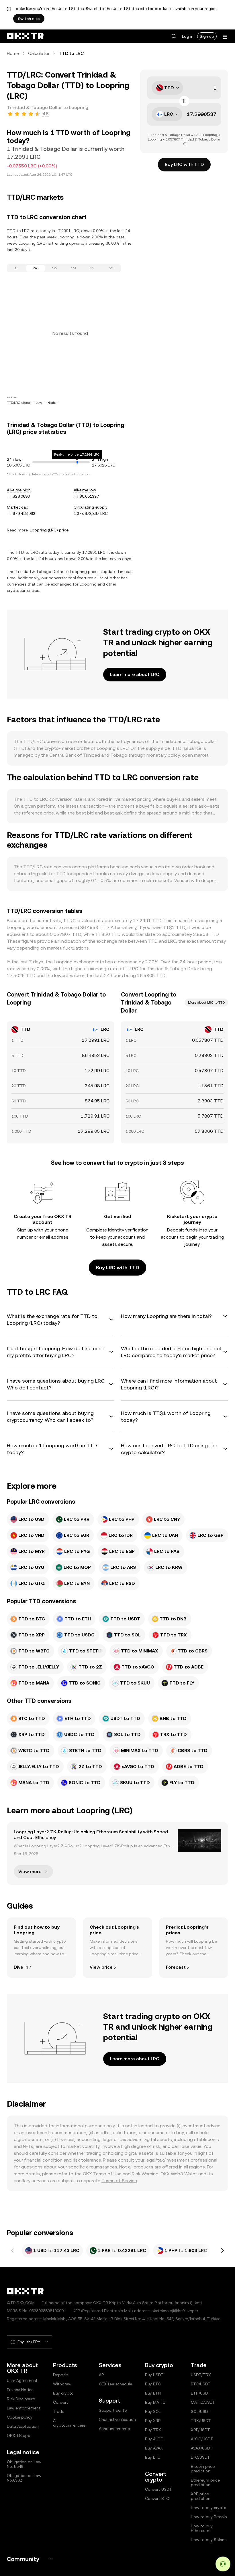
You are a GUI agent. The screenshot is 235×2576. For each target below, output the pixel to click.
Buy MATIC (155, 2402)
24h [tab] (36, 268)
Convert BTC (157, 2498)
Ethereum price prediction (205, 2482)
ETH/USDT (201, 2393)
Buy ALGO (154, 2439)
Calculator (39, 53)
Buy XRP (153, 2421)
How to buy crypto (209, 2508)
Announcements (114, 2429)
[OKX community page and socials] (50, 2559)
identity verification (128, 1230)
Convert (61, 2402)
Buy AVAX (154, 2448)
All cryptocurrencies (69, 2423)
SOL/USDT (201, 2411)
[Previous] (13, 2251)
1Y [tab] (92, 268)
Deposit (60, 2375)
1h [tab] (17, 268)
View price (101, 1967)
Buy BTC (153, 2384)
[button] (174, 36)
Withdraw (62, 2384)
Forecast (176, 1967)
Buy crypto (63, 2393)
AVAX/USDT (202, 2448)
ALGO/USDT (202, 2439)
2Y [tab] (111, 268)
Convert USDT (158, 2489)
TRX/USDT (201, 2421)
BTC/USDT (201, 2384)
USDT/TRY (201, 2375)
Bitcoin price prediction (203, 2469)
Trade (59, 2411)
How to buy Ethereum (202, 2528)
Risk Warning (145, 2174)
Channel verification (117, 2419)
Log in (188, 36)
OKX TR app (19, 2435)
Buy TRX (153, 2430)
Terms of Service (119, 2181)
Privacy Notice (20, 2390)
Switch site (29, 19)
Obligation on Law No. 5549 (24, 2464)
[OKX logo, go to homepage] (25, 36)
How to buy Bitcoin (209, 2517)
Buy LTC (153, 2457)
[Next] (222, 2251)
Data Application (23, 2426)
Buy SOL (153, 2411)
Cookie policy (20, 2417)
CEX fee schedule (115, 2384)
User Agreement (22, 2381)
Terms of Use (107, 2174)
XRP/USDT (200, 2430)
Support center (113, 2410)
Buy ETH (153, 2393)
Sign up (207, 36)
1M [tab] (73, 268)
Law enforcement (24, 2408)
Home (13, 53)
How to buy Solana (209, 2540)
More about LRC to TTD (206, 1003)
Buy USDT (154, 2375)
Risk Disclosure (21, 2399)
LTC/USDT (200, 2457)
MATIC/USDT (203, 2402)
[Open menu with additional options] (225, 37)
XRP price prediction (201, 2496)
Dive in (21, 1967)
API (102, 2375)
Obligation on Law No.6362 (24, 2478)
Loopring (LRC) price (49, 530)
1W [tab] (55, 268)
